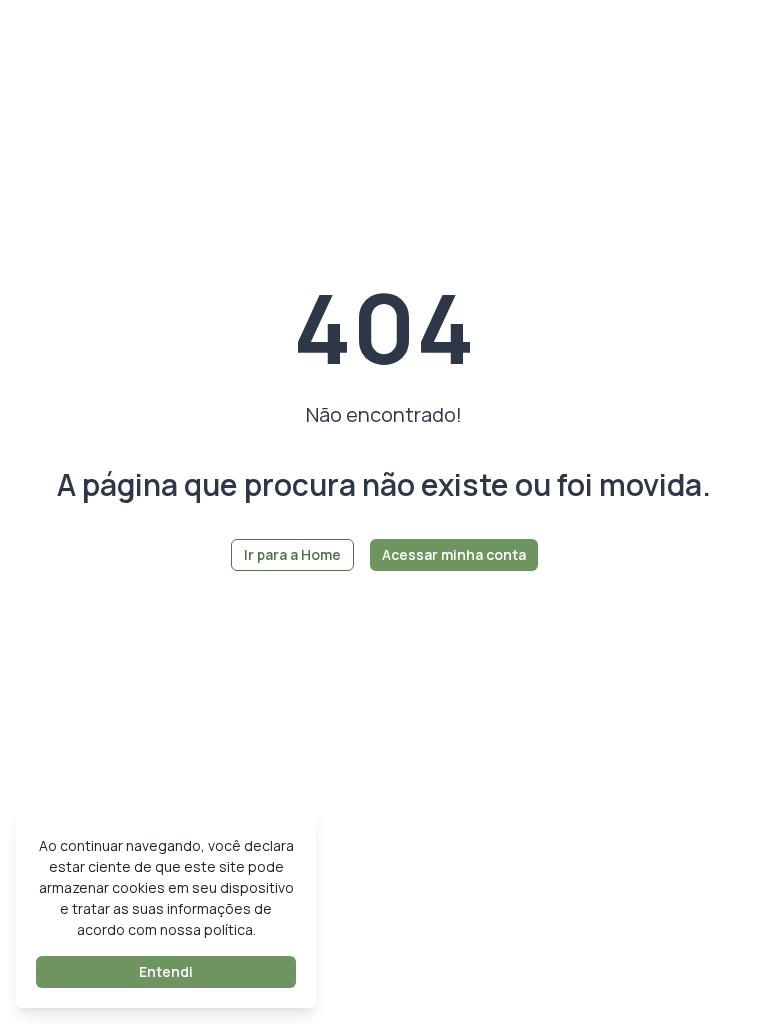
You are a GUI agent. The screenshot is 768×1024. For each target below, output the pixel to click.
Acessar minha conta (454, 554)
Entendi (166, 971)
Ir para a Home (292, 554)
